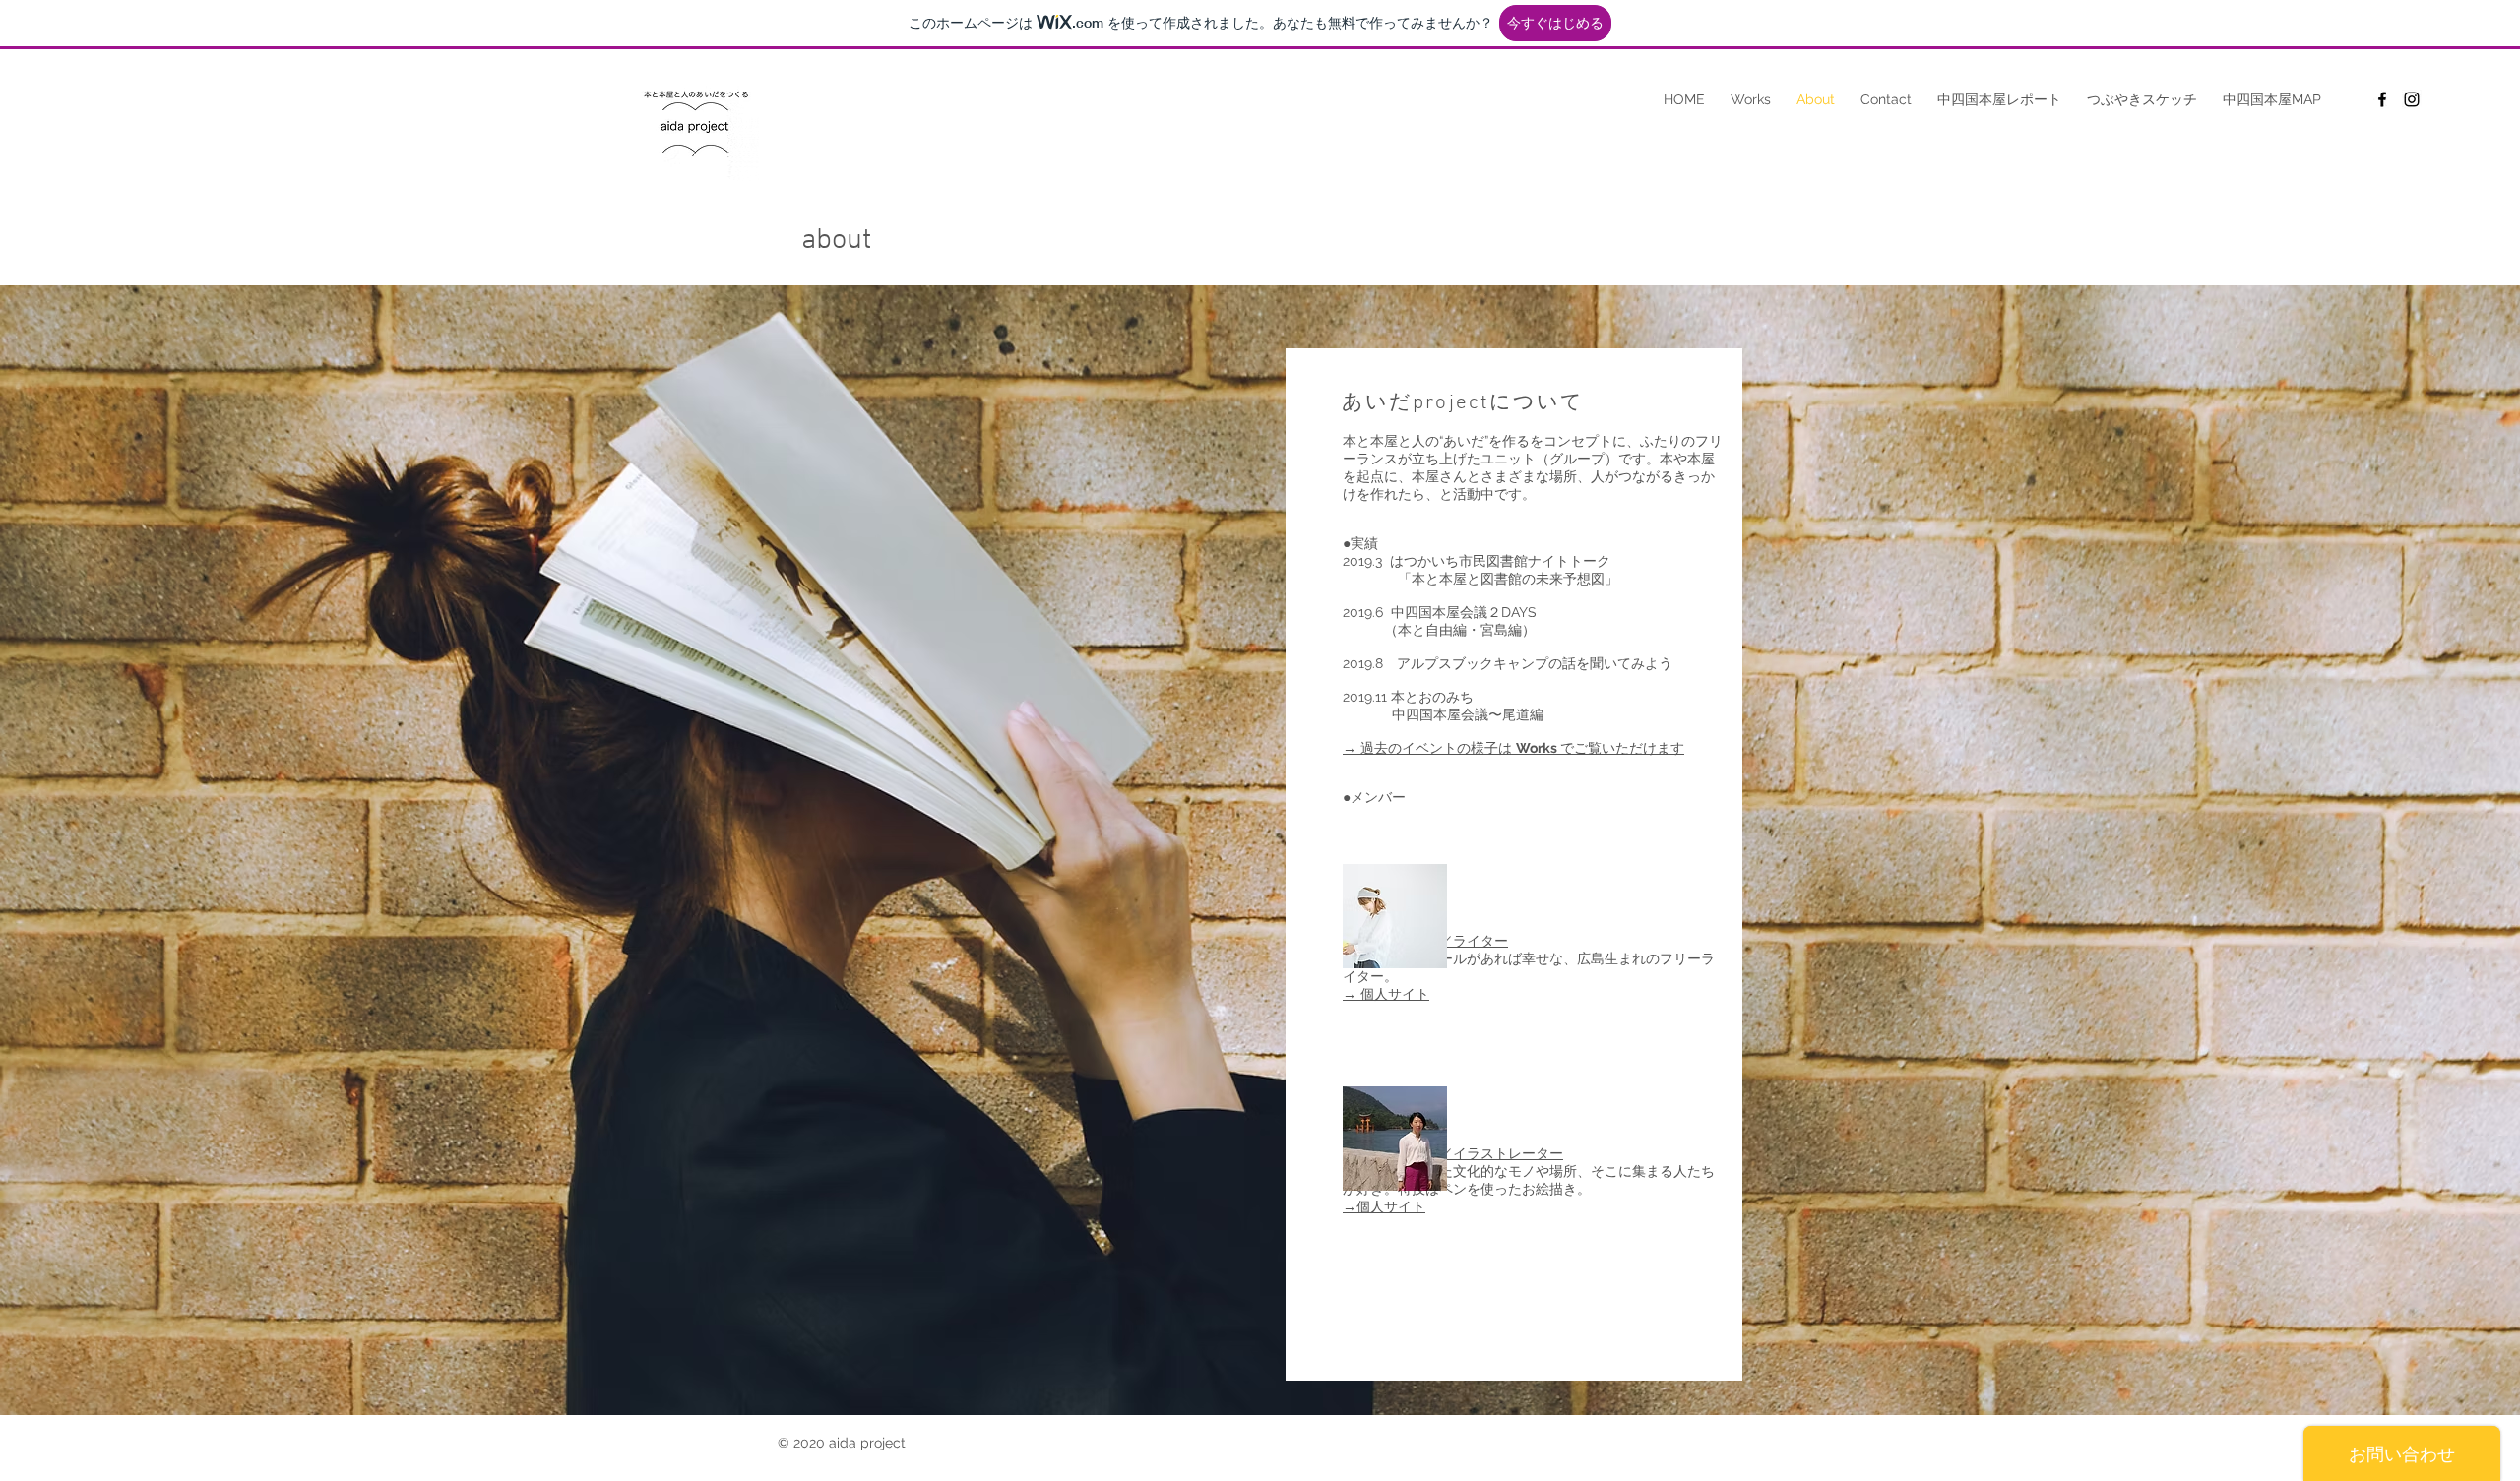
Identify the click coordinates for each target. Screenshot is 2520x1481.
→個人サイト (1384, 1206)
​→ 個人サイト (1386, 994)
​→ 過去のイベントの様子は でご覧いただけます (1513, 748)
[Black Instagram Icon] (2412, 99)
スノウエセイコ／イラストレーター (1453, 1153)
